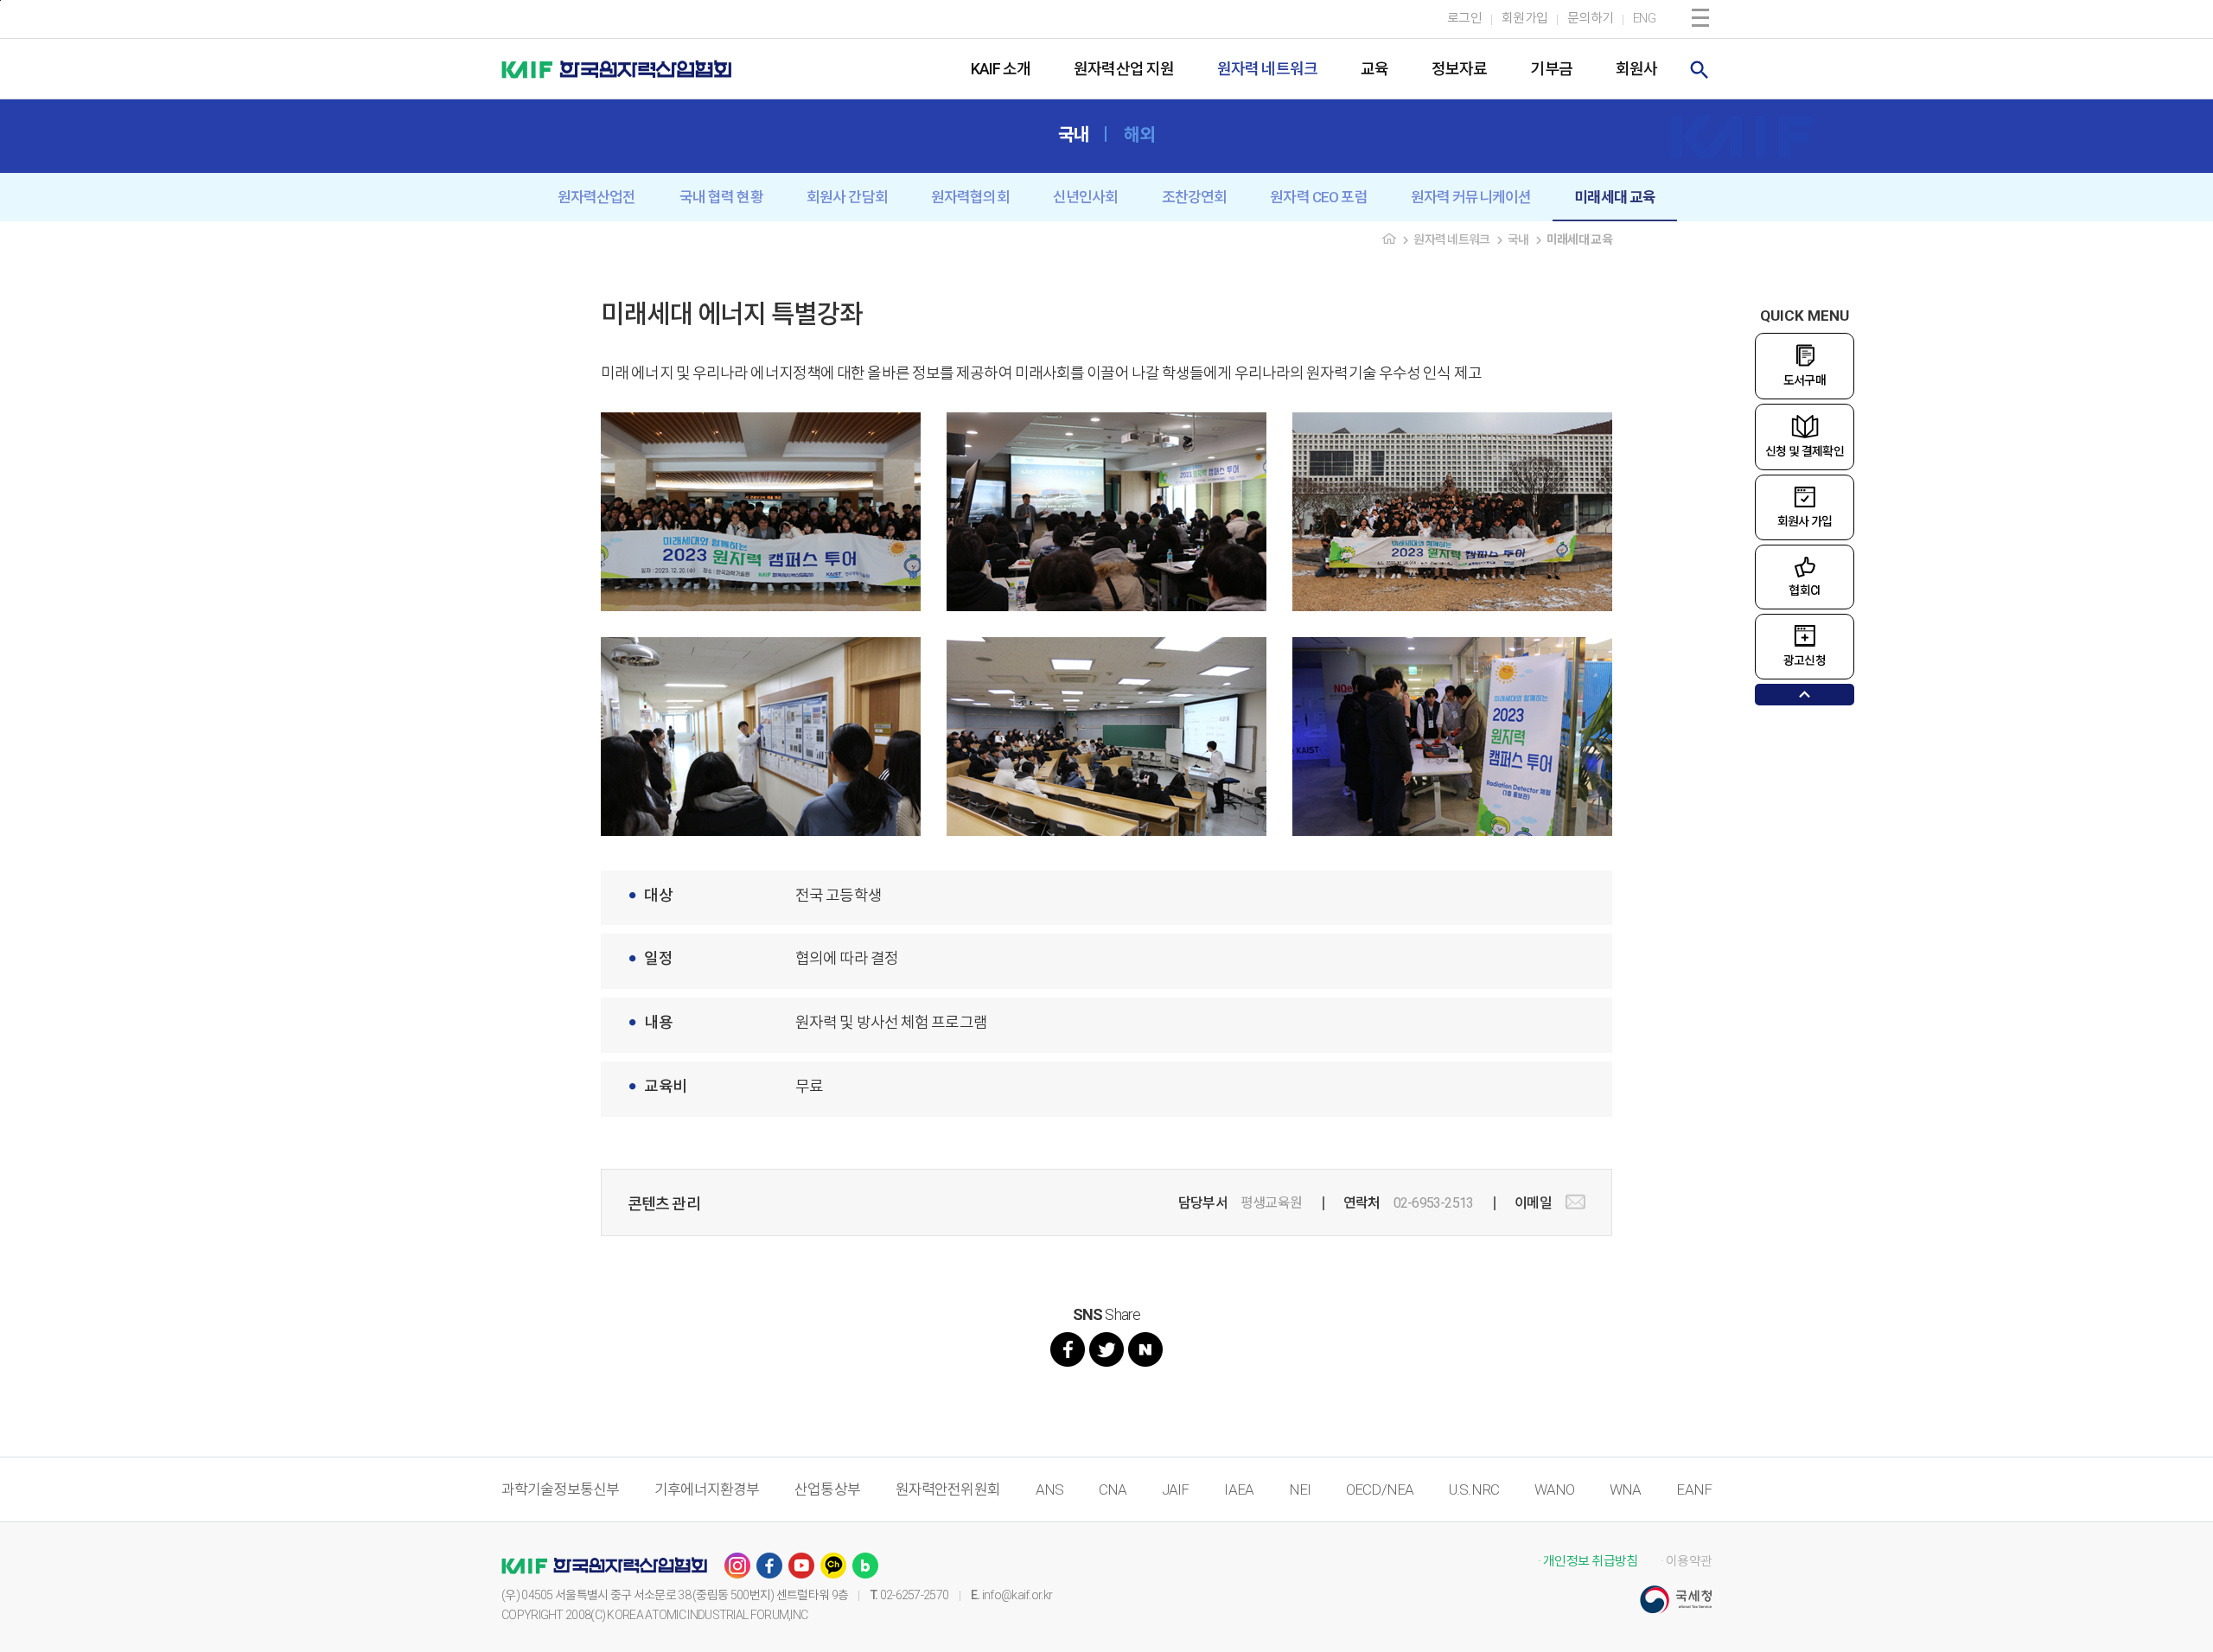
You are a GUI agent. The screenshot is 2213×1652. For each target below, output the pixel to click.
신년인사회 (1086, 197)
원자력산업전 (597, 197)
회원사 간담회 (847, 197)
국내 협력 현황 (721, 197)
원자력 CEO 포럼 (1319, 197)
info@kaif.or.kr (1017, 1595)
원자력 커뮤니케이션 (1471, 197)
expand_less (1805, 695)
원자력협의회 (970, 197)
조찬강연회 (1195, 197)
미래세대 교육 (1615, 197)
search (1700, 70)
